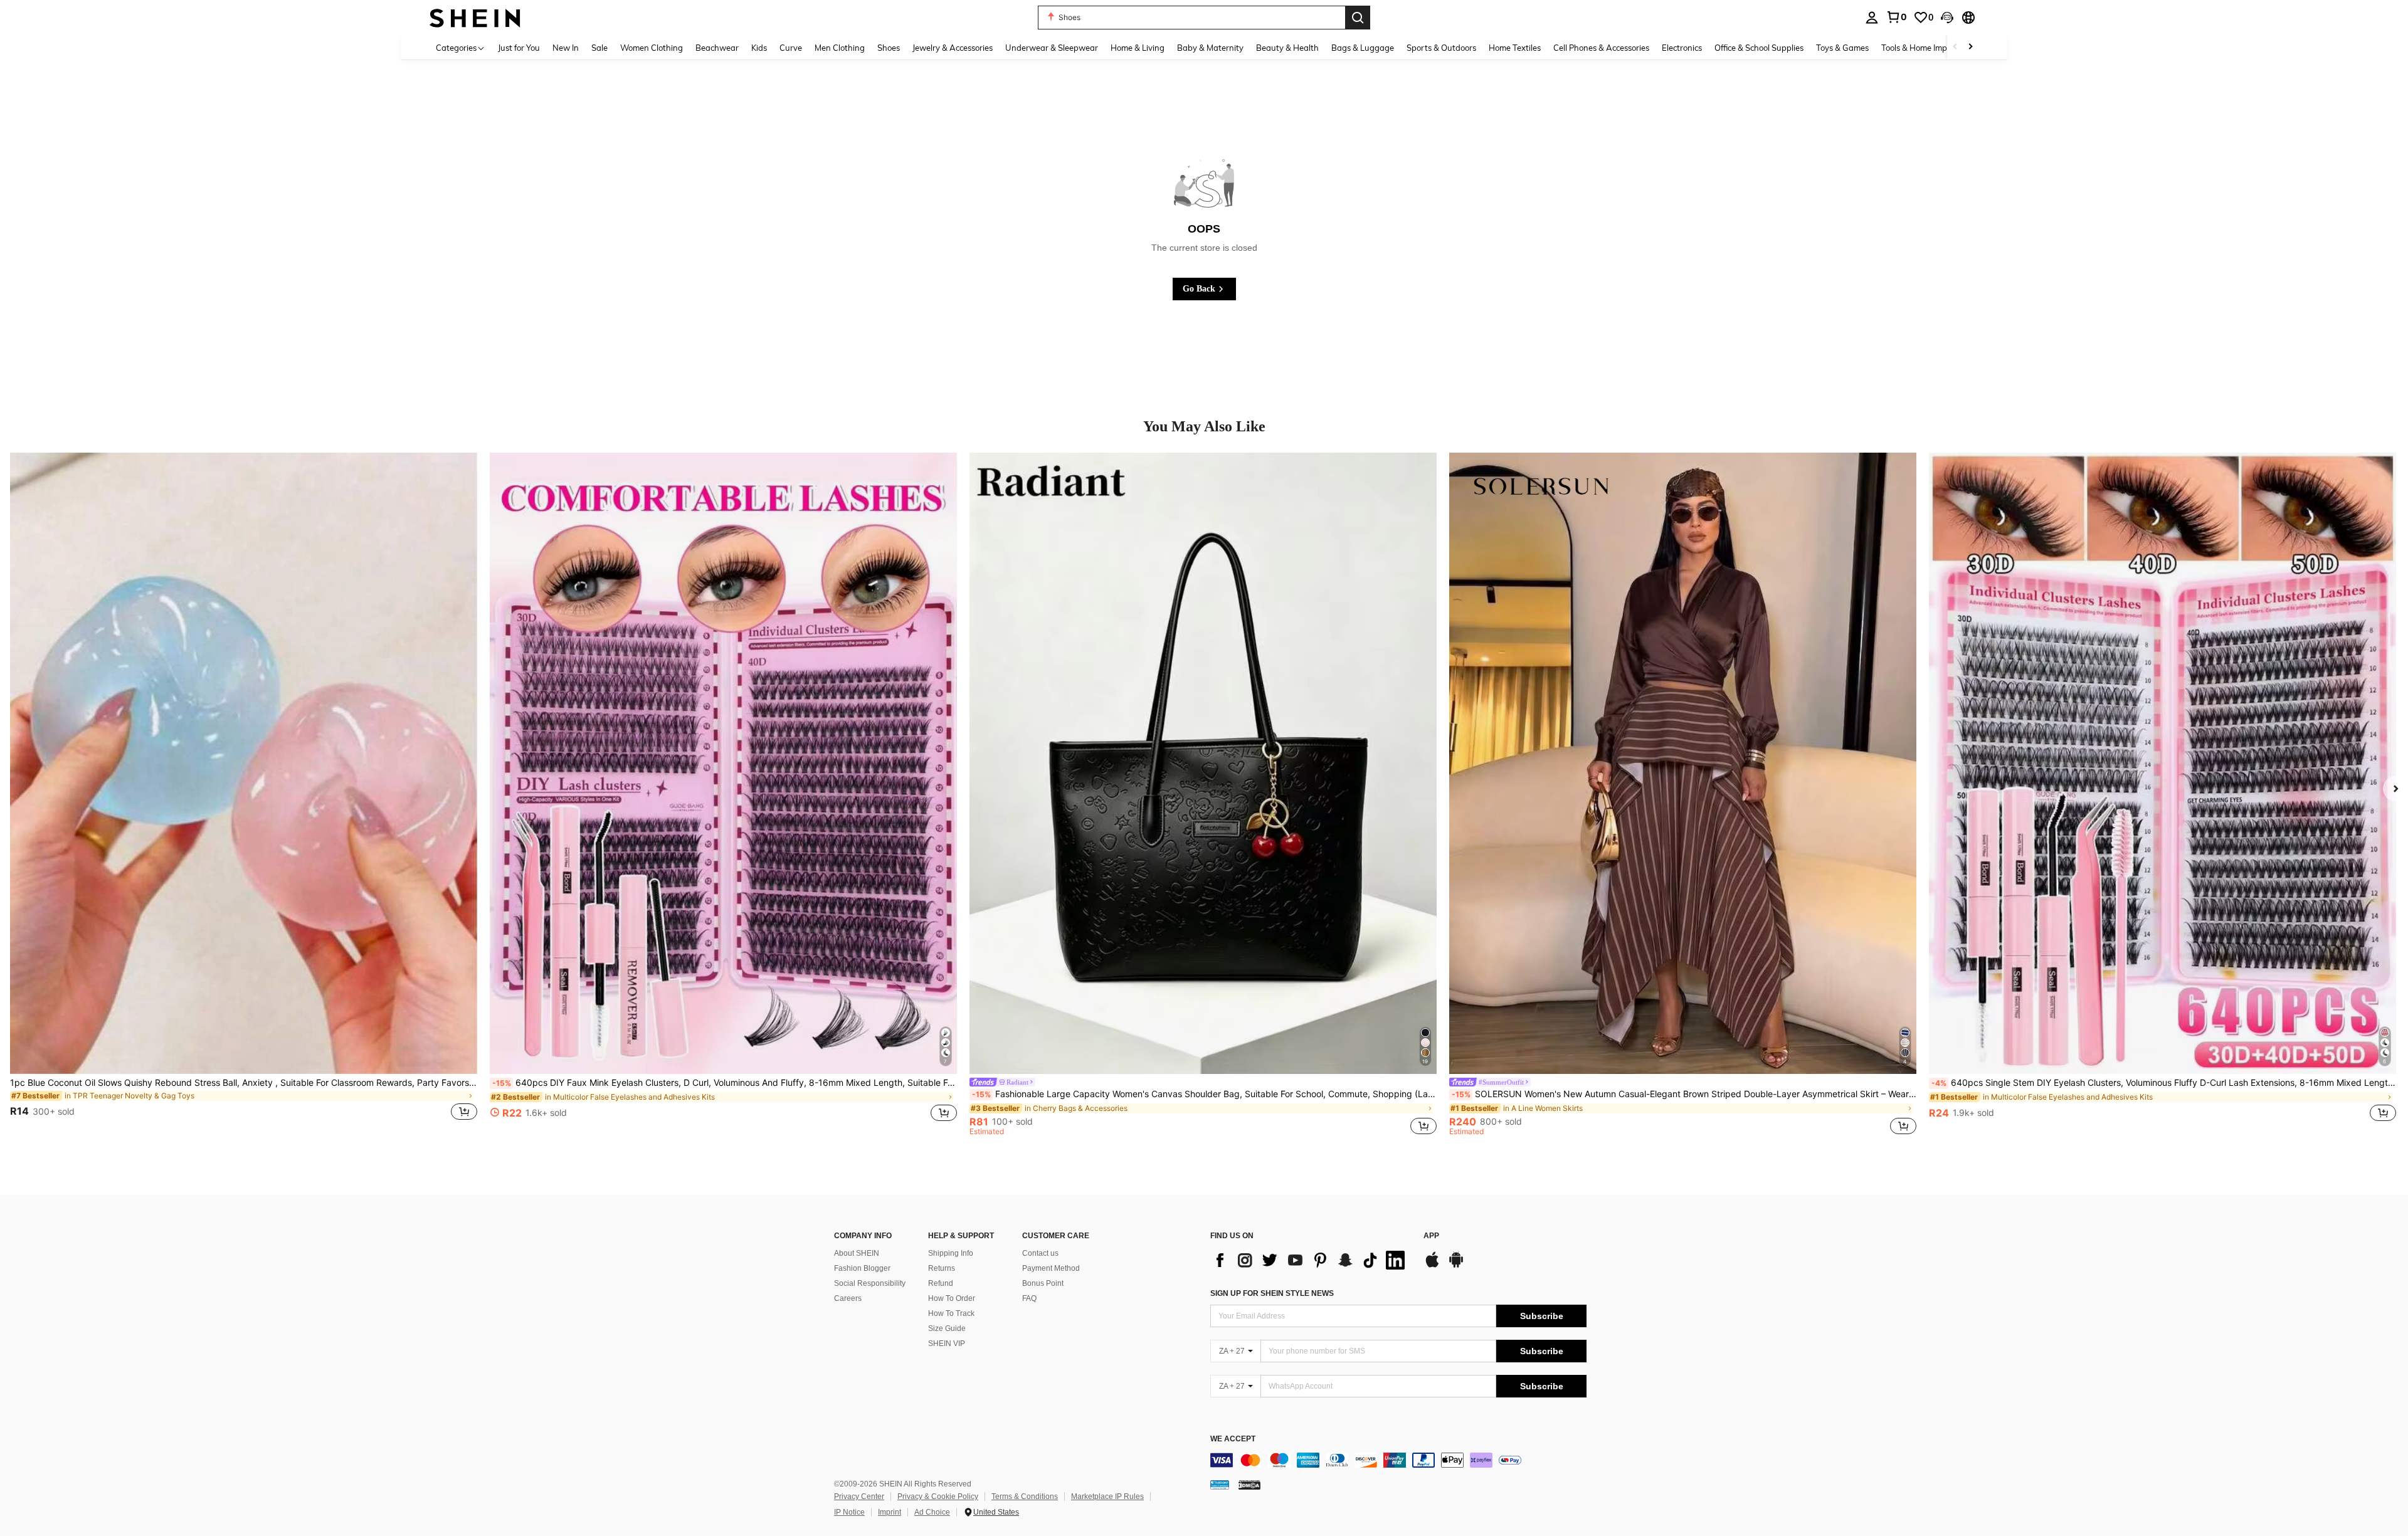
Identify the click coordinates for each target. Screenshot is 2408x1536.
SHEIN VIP (947, 1344)
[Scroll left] (1955, 47)
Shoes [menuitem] (889, 48)
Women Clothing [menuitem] (652, 48)
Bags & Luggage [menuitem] (1363, 48)
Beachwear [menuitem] (717, 48)
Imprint (890, 1512)
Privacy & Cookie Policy (938, 1497)
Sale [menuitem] (599, 48)
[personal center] (1872, 18)
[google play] (1456, 1266)
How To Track (951, 1313)
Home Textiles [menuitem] (1515, 48)
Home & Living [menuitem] (1138, 48)
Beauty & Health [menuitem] (1287, 48)
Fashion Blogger (862, 1268)
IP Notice (849, 1512)
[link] (1896, 17)
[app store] (1432, 1266)
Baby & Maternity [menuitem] (1210, 48)
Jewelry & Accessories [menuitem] (953, 48)
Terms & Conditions (1025, 1497)
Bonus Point (1043, 1283)
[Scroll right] (1970, 47)
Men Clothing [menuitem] (840, 48)
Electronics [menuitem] (1682, 48)
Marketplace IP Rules (1107, 1497)
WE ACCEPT (1233, 1439)
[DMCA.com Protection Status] (1249, 1485)
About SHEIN (857, 1253)
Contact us (1040, 1253)
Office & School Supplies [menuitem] (1759, 48)
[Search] (1358, 18)
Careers (848, 1298)
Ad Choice (932, 1512)
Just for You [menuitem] (519, 48)
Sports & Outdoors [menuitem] (1441, 48)
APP (1431, 1236)
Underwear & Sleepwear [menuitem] (1052, 48)
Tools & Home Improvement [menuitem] (1932, 48)
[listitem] (244, 794)
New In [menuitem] (566, 48)
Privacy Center (859, 1497)
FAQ (1029, 1298)
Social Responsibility (870, 1283)
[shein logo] (475, 17)
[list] (1311, 1260)
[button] (1947, 18)
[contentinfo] (1398, 1460)
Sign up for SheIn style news (1272, 1293)
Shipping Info (951, 1253)
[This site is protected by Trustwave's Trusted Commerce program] (1220, 1485)
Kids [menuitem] (759, 48)
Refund (941, 1283)
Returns (942, 1268)
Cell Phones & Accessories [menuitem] (1601, 48)
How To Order (952, 1298)
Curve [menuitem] (791, 48)
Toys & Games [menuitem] (1842, 48)
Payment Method (1051, 1268)
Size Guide (947, 1328)
